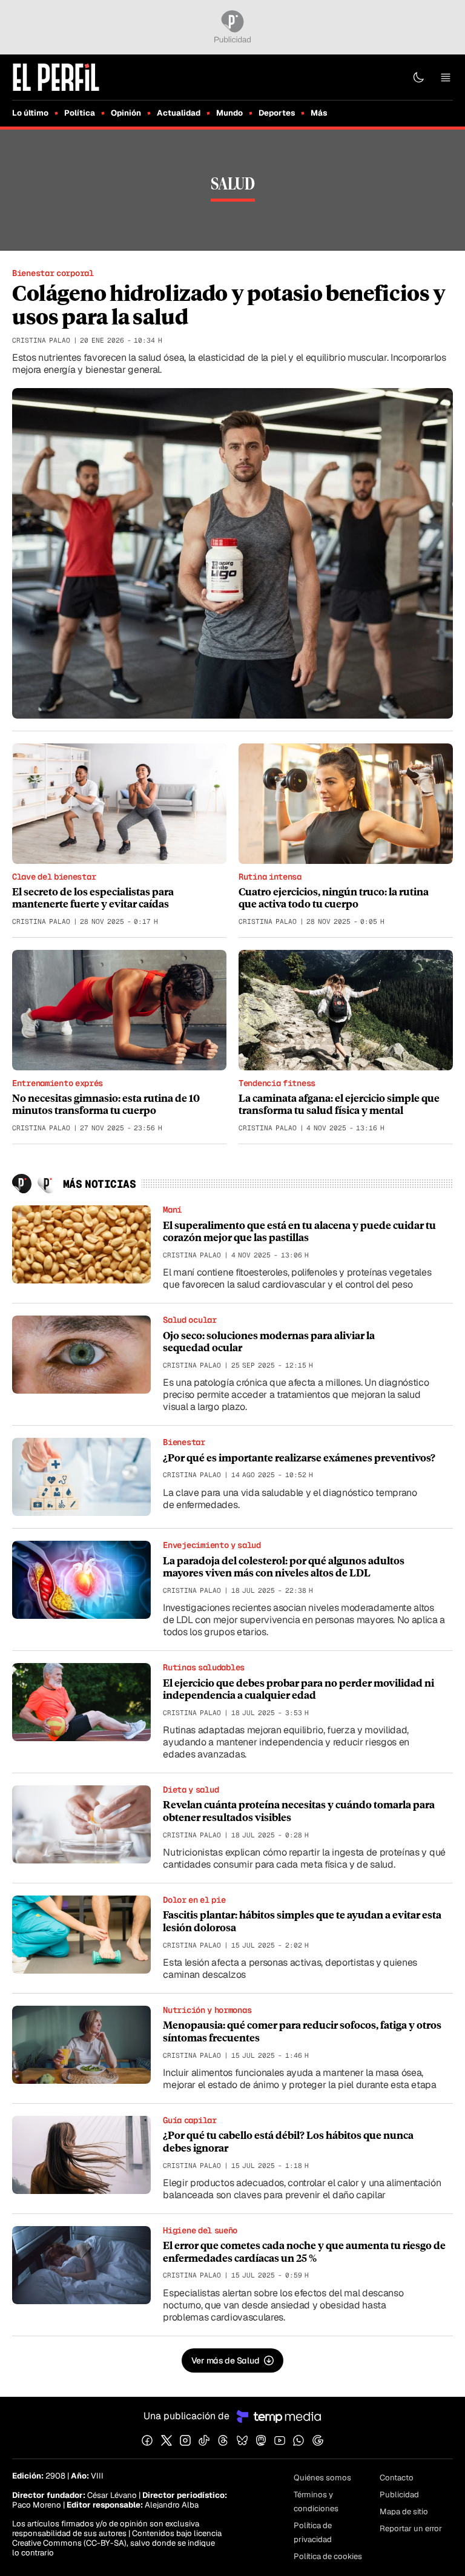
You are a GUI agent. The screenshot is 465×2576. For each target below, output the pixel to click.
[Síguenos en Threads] (223, 2440)
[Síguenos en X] (167, 2440)
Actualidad (179, 113)
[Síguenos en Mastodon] (261, 2440)
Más (319, 113)
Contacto (397, 2478)
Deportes (277, 113)
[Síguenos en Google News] (318, 2440)
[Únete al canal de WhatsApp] (298, 2440)
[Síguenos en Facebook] (147, 2440)
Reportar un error (411, 2528)
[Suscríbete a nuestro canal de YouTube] (280, 2440)
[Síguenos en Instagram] (185, 2440)
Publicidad (399, 2495)
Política (80, 113)
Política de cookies (328, 2556)
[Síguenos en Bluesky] (242, 2440)
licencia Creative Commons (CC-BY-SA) (117, 2538)
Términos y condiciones (316, 2502)
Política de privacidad (313, 2532)
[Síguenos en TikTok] (204, 2440)
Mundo (229, 113)
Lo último (30, 113)
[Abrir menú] (446, 77)
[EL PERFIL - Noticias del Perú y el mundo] (56, 77)
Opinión (126, 113)
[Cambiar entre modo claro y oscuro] (418, 77)
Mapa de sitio (404, 2512)
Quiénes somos (322, 2478)
